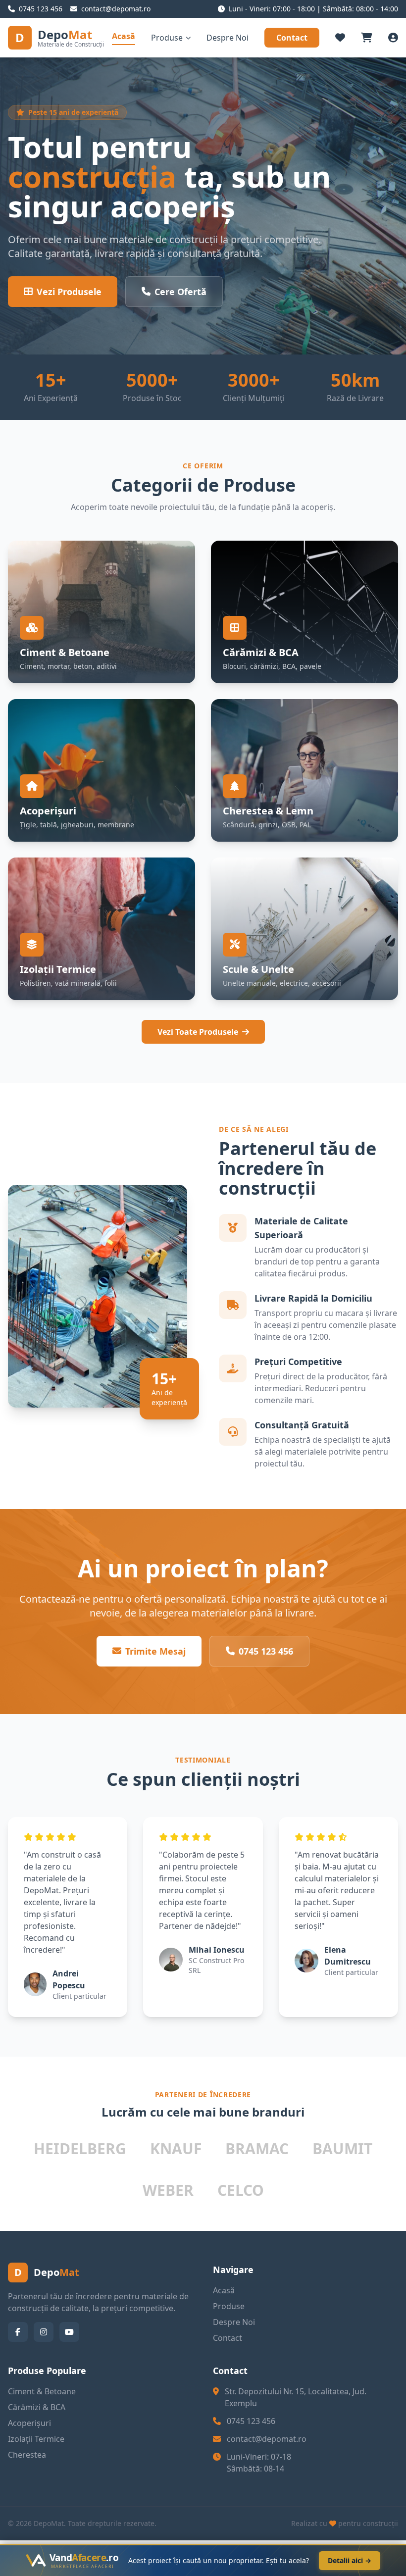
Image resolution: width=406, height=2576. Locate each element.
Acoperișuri (29, 2423)
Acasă (124, 36)
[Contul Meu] (393, 38)
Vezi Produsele (69, 292)
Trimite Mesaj (155, 1651)
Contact (292, 38)
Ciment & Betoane (42, 2391)
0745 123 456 (266, 1651)
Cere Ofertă (180, 292)
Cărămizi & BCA (37, 2407)
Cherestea (27, 2455)
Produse (167, 38)
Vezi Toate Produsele (198, 1032)
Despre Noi (228, 38)
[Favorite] (340, 38)
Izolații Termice (36, 2439)
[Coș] (367, 38)
